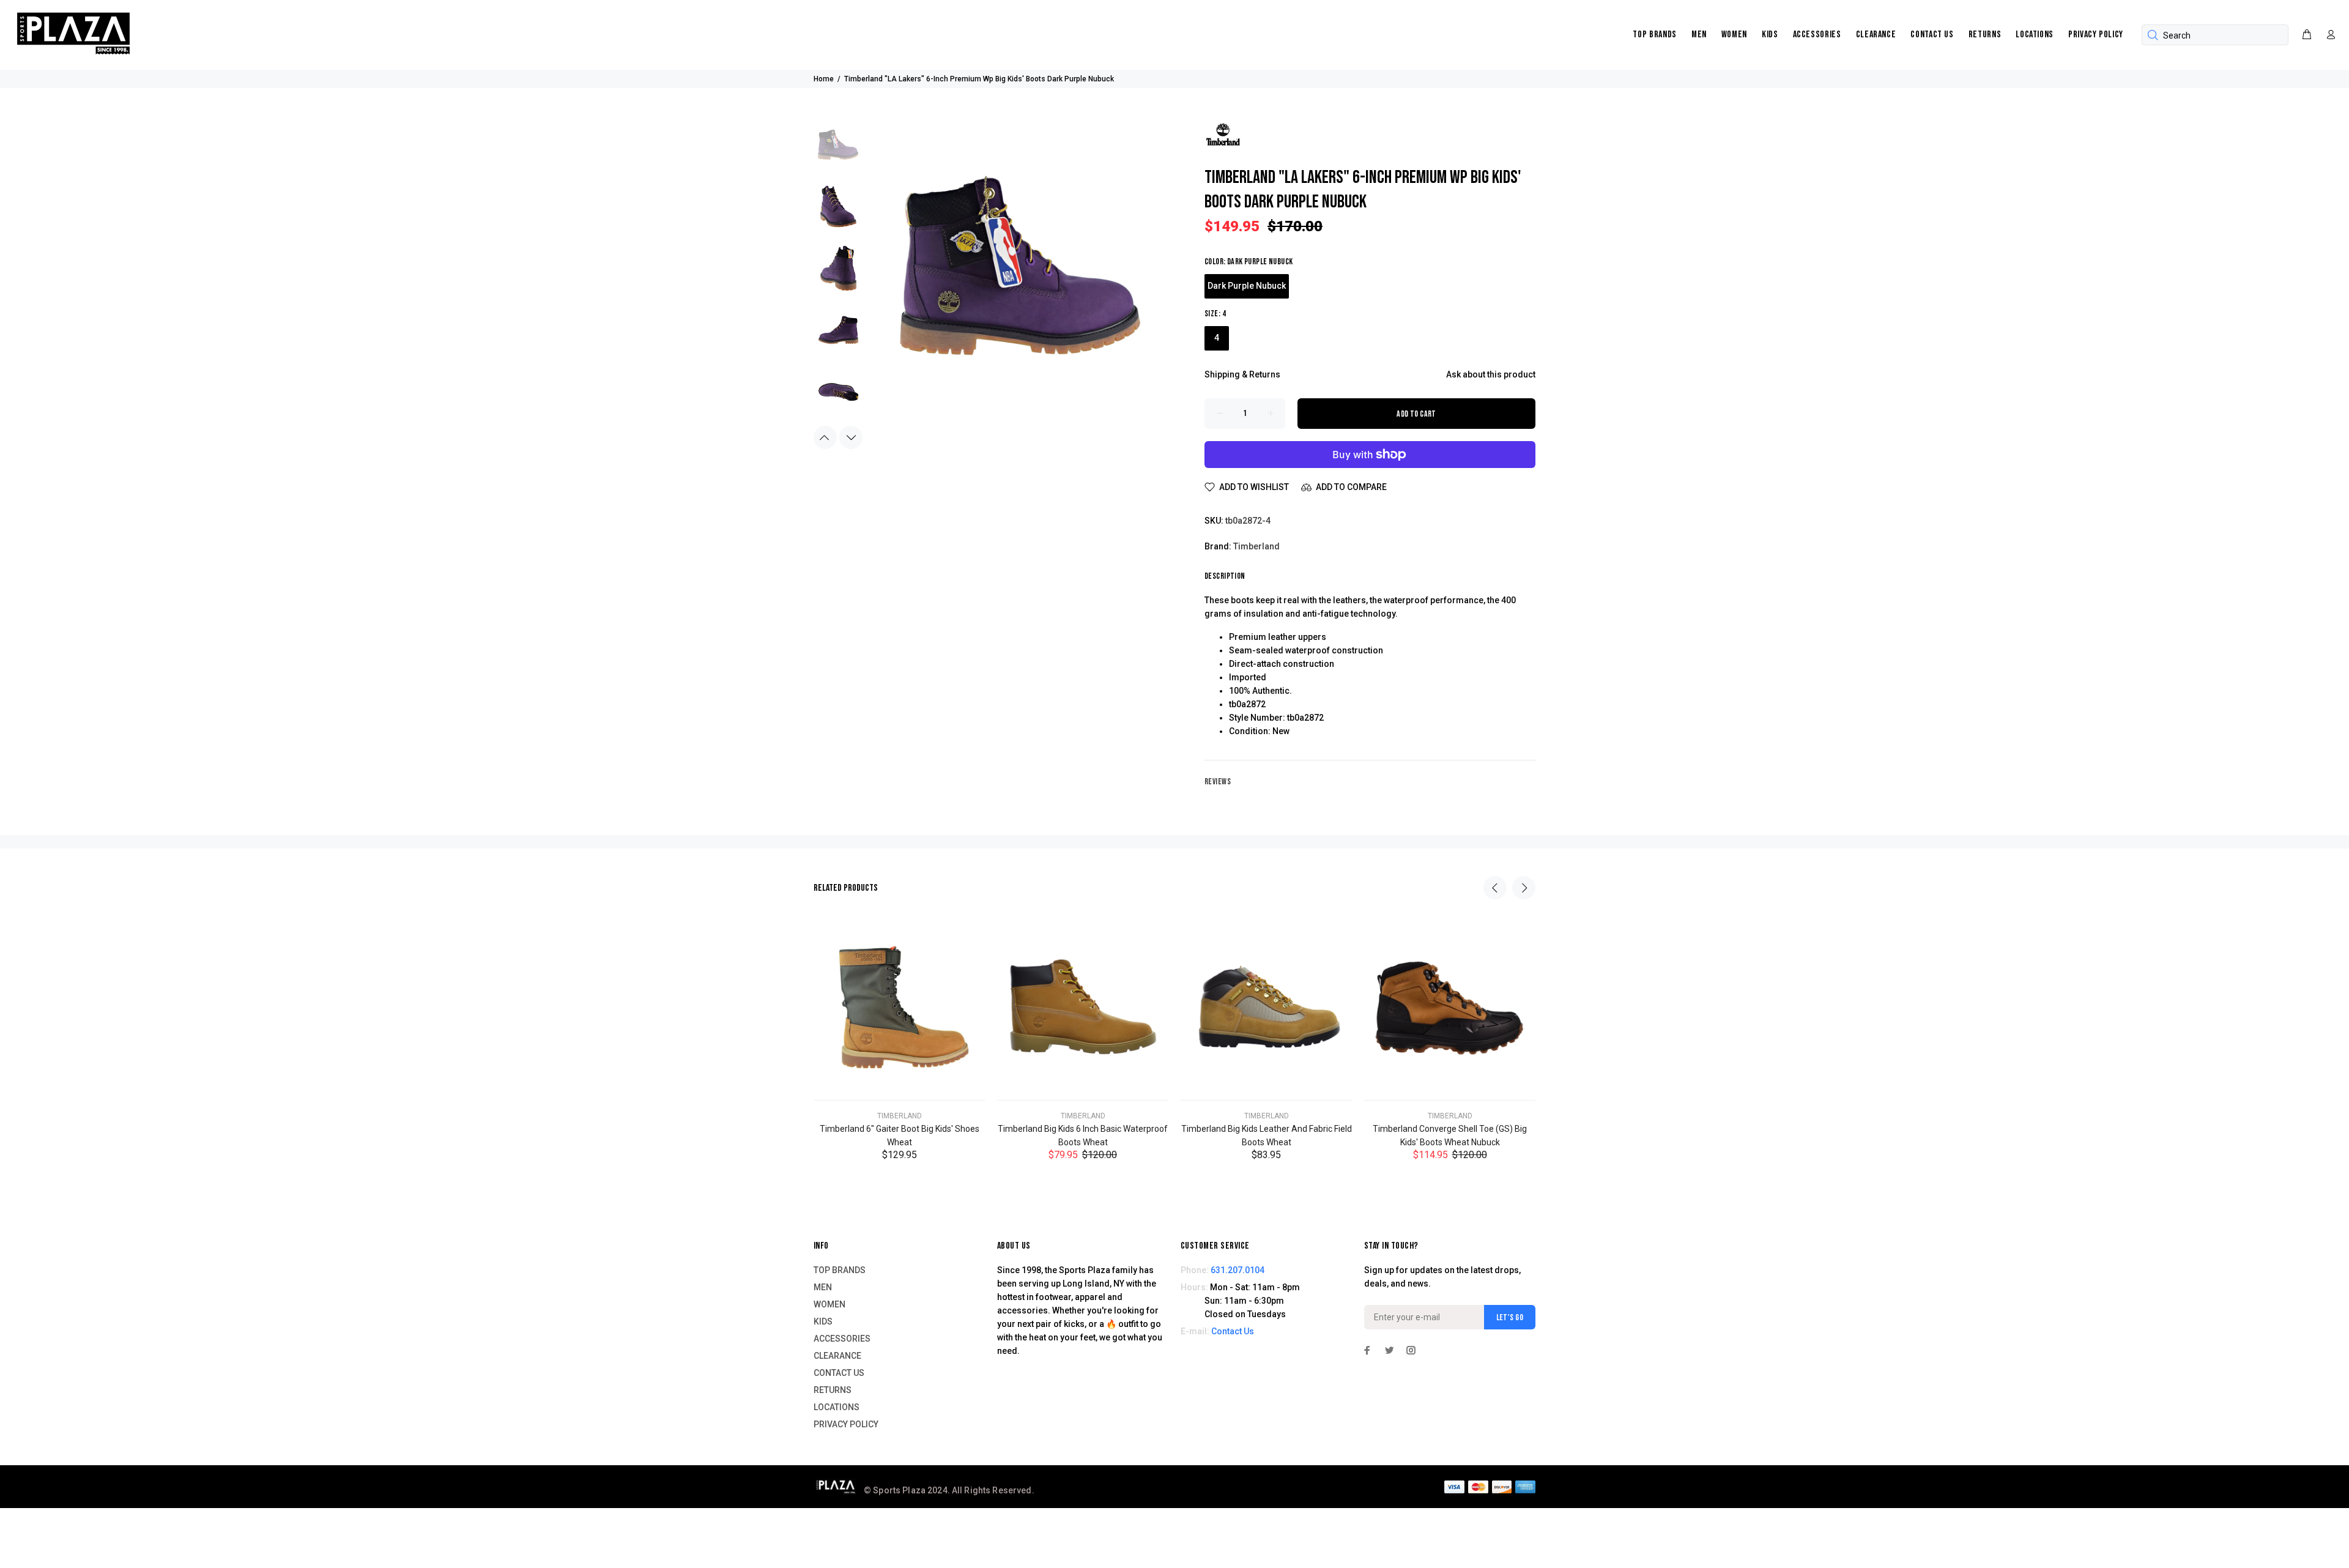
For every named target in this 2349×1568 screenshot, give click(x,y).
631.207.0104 (1238, 1270)
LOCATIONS (2035, 35)
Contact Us (1233, 1331)
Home (824, 79)
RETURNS (1985, 35)
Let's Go (1510, 1317)
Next (851, 437)
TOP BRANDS (1654, 35)
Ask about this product (1491, 374)
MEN (1699, 35)
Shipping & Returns (1242, 374)
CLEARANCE (1876, 35)
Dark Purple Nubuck (1247, 286)
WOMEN (1734, 35)
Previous (825, 437)
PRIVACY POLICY (2096, 35)
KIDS (1770, 35)
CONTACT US (1932, 35)
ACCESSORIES (1817, 35)
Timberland (1256, 546)
